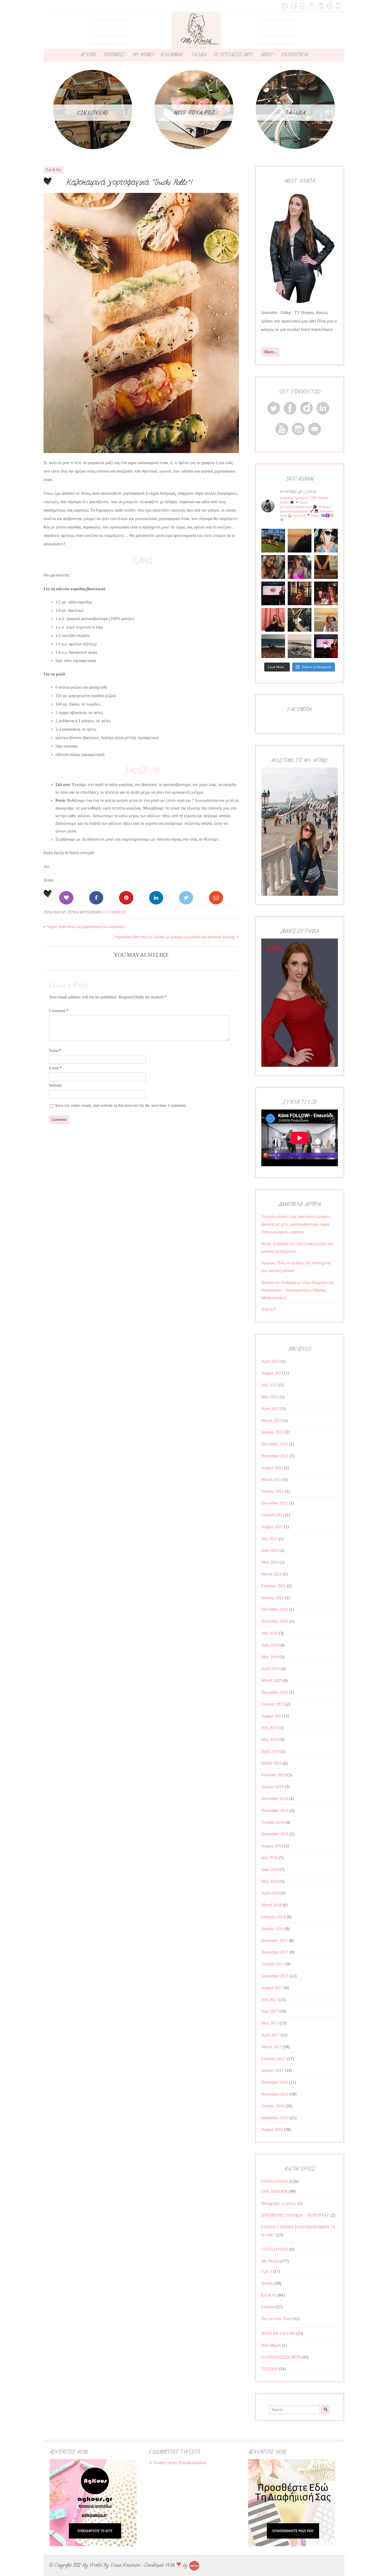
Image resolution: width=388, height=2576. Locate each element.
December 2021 (275, 1503)
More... (270, 352)
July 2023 (269, 1385)
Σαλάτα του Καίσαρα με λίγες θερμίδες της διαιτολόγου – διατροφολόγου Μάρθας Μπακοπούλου (297, 1290)
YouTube (330, 6)
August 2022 (272, 1468)
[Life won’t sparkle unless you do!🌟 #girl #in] (300, 567)
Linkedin (321, 6)
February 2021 (274, 1586)
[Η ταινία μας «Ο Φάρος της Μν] (300, 620)
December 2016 (275, 2082)
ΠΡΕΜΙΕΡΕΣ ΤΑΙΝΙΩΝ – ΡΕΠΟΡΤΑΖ (295, 2215)
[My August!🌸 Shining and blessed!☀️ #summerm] (326, 620)
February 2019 (274, 1775)
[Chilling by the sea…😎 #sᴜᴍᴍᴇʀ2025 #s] (273, 646)
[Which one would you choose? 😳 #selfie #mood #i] (273, 620)
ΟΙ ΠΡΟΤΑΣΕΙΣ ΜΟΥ (233, 55)
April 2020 (270, 1668)
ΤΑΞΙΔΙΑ (198, 55)
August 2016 (272, 2129)
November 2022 (275, 1456)
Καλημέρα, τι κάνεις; (279, 2203)
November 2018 (275, 1810)
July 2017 (269, 2000)
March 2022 (271, 1480)
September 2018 (275, 1834)
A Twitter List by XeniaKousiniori (178, 2463)
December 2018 (275, 1799)
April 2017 (270, 2035)
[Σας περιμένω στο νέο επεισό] (273, 593)
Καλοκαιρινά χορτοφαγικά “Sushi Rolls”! (129, 182)
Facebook (294, 6)
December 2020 (275, 1609)
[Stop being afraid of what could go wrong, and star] (300, 541)
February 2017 (274, 2059)
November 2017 (275, 1952)
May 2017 (270, 2023)
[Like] (66, 898)
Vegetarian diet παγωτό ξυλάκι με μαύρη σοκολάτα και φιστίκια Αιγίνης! (175, 937)
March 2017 (271, 2047)
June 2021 (270, 1550)
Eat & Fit (53, 170)
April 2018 (270, 1893)
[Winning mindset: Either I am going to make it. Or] (326, 541)
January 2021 (273, 1598)
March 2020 (271, 1680)
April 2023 (270, 1409)
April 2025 (270, 1361)
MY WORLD (143, 55)
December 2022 (275, 1444)
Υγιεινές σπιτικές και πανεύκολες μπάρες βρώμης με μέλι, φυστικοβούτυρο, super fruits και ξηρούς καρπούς (296, 1224)
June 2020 (270, 1645)
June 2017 (270, 2011)
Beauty (267, 2283)
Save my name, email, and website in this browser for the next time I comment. (121, 1105)
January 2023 (273, 1432)
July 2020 (269, 1633)
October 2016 (273, 2106)
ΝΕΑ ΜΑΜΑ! (172, 55)
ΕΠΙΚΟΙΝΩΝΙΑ (294, 55)
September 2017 (275, 1976)
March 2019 (271, 1763)
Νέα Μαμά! (271, 2345)
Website (55, 1085)
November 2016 (275, 2094)
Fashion (268, 2307)
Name (55, 1051)
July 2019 (269, 1728)
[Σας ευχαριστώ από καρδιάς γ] (300, 593)
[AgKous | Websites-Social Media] (194, 2565)
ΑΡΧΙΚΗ (88, 55)
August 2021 (272, 1527)
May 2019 (270, 1739)
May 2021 (270, 1562)
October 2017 (273, 1964)
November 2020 (275, 1621)
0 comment (116, 912)
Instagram (303, 6)
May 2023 (270, 1397)
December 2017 (275, 1941)
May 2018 (270, 1881)
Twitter (285, 6)
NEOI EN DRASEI (278, 2333)
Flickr (312, 6)
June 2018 (270, 1870)
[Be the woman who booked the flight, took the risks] (273, 541)
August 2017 (272, 1988)
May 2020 (270, 1657)
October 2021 (273, 1515)
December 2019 (275, 1692)
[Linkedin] (156, 898)
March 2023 (271, 1420)
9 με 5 (267, 2271)
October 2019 (273, 1704)
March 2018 (271, 1905)
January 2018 (273, 1929)
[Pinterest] (126, 898)
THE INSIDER (275, 2191)
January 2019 (273, 1787)
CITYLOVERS (275, 2249)
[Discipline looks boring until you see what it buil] (273, 567)
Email (339, 6)
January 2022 (273, 1491)
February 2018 (274, 1917)
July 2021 (269, 1539)
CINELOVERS (275, 2181)
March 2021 (271, 1574)
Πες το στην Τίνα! (276, 2319)
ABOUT (267, 55)
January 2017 (273, 2070)
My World (270, 2261)
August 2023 (272, 1373)
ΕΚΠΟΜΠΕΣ (114, 55)
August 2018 (272, 1846)
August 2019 (272, 1716)
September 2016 (275, 2118)
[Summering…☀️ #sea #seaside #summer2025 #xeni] (300, 646)
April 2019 (270, 1751)
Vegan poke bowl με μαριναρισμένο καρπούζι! (86, 927)
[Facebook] (96, 898)
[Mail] (216, 898)
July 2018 (269, 1858)
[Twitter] (186, 898)
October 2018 (273, 1822)
